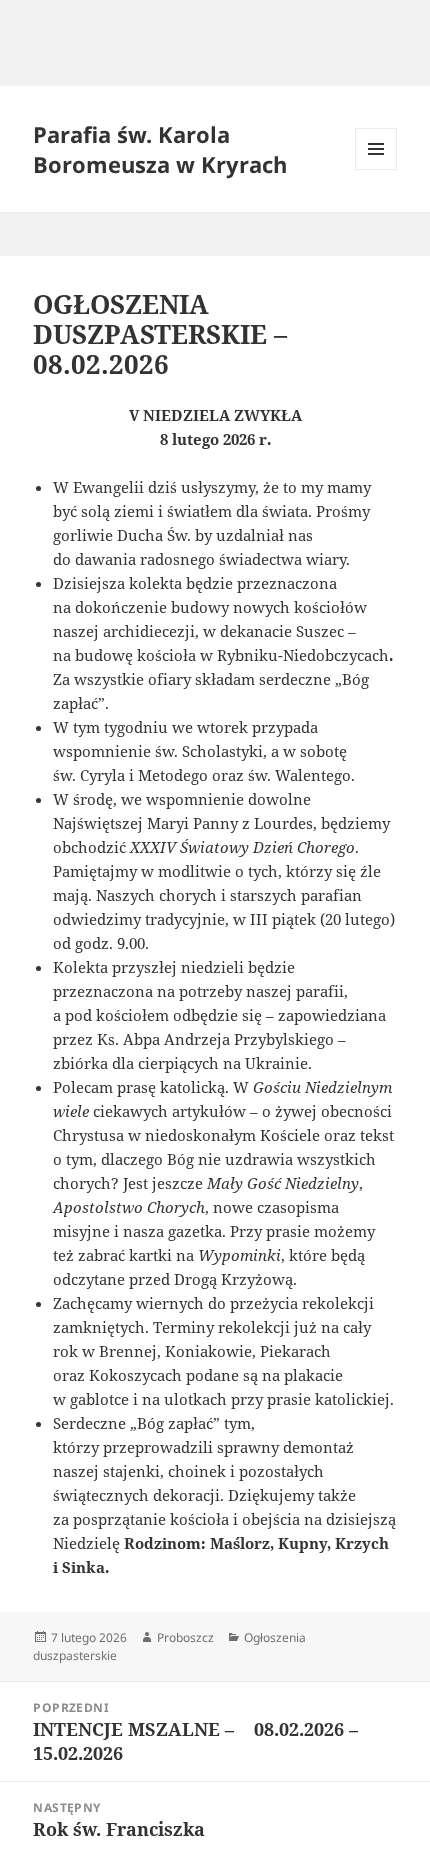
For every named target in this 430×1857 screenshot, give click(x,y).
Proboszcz (185, 1637)
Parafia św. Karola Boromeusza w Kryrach (160, 149)
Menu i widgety (376, 169)
